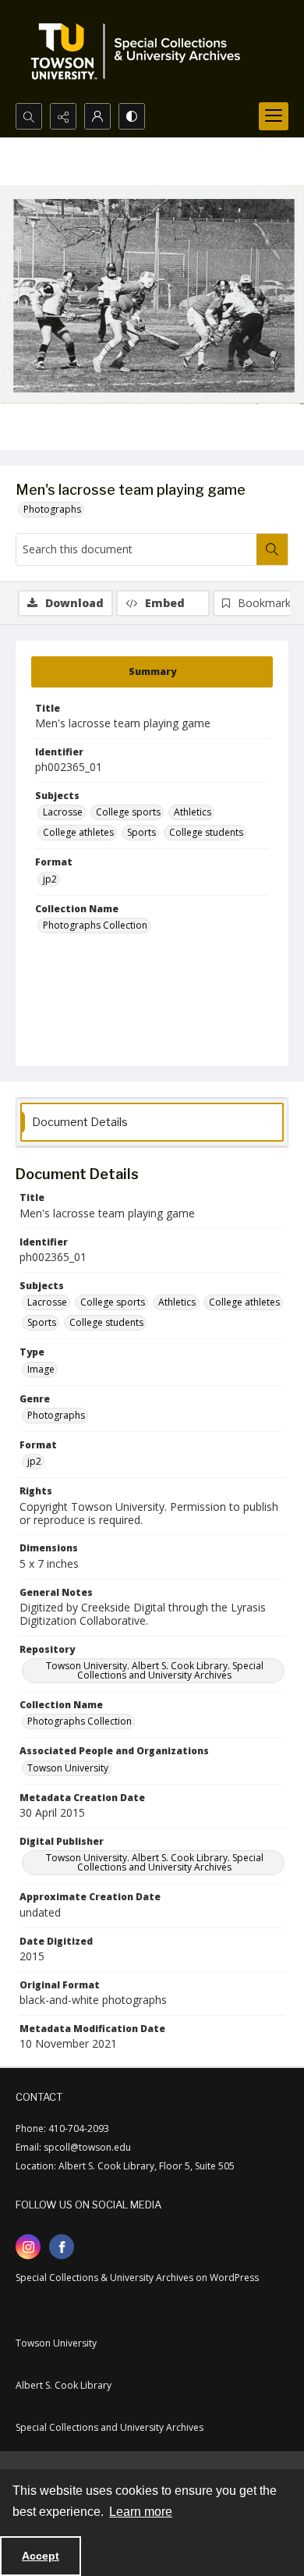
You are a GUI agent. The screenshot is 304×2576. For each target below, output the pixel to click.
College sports (128, 812)
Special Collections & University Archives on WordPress (137, 2278)
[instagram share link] (28, 2247)
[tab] (152, 672)
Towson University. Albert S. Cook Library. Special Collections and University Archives (155, 1670)
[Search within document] (272, 549)
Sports (141, 832)
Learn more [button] (141, 2512)
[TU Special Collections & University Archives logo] (140, 52)
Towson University (68, 1768)
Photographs (52, 509)
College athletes (78, 832)
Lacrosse (63, 812)
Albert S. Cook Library (64, 2385)
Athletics (193, 812)
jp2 (50, 879)
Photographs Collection (95, 925)
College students (206, 832)
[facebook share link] (62, 2247)
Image (41, 1369)
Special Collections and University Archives (110, 2427)
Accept (41, 2556)
